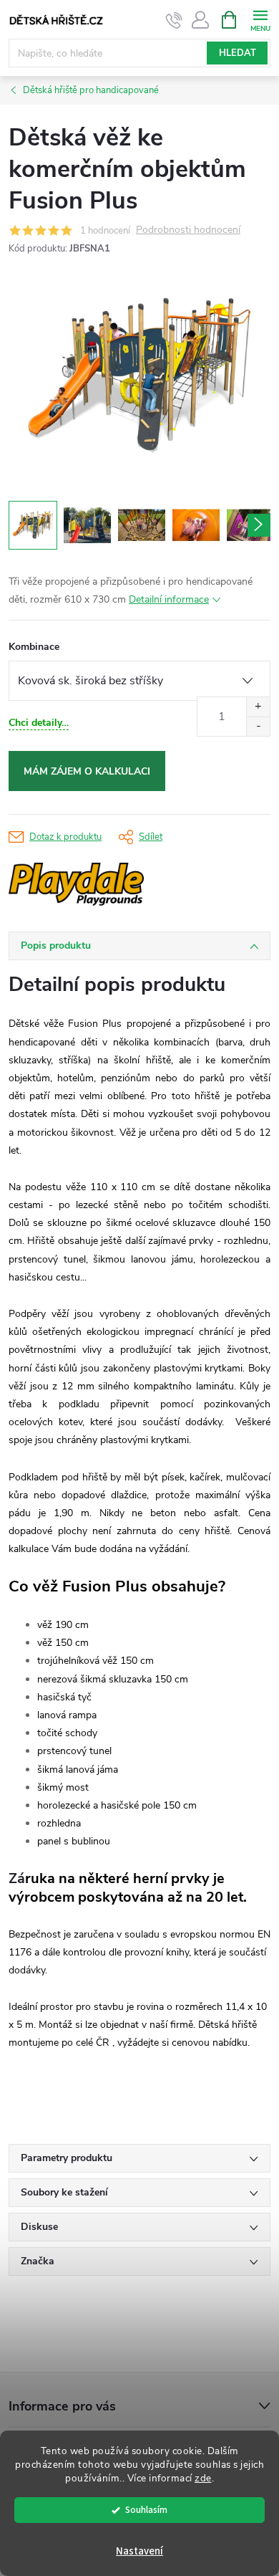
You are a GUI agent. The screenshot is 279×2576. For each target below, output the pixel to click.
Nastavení (139, 2551)
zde (203, 2478)
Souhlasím (146, 2510)
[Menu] (260, 19)
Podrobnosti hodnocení (188, 230)
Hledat (238, 53)
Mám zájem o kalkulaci (87, 771)
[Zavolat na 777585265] (174, 20)
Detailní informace (169, 599)
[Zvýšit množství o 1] (258, 707)
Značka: (119, 884)
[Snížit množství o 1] (258, 726)
